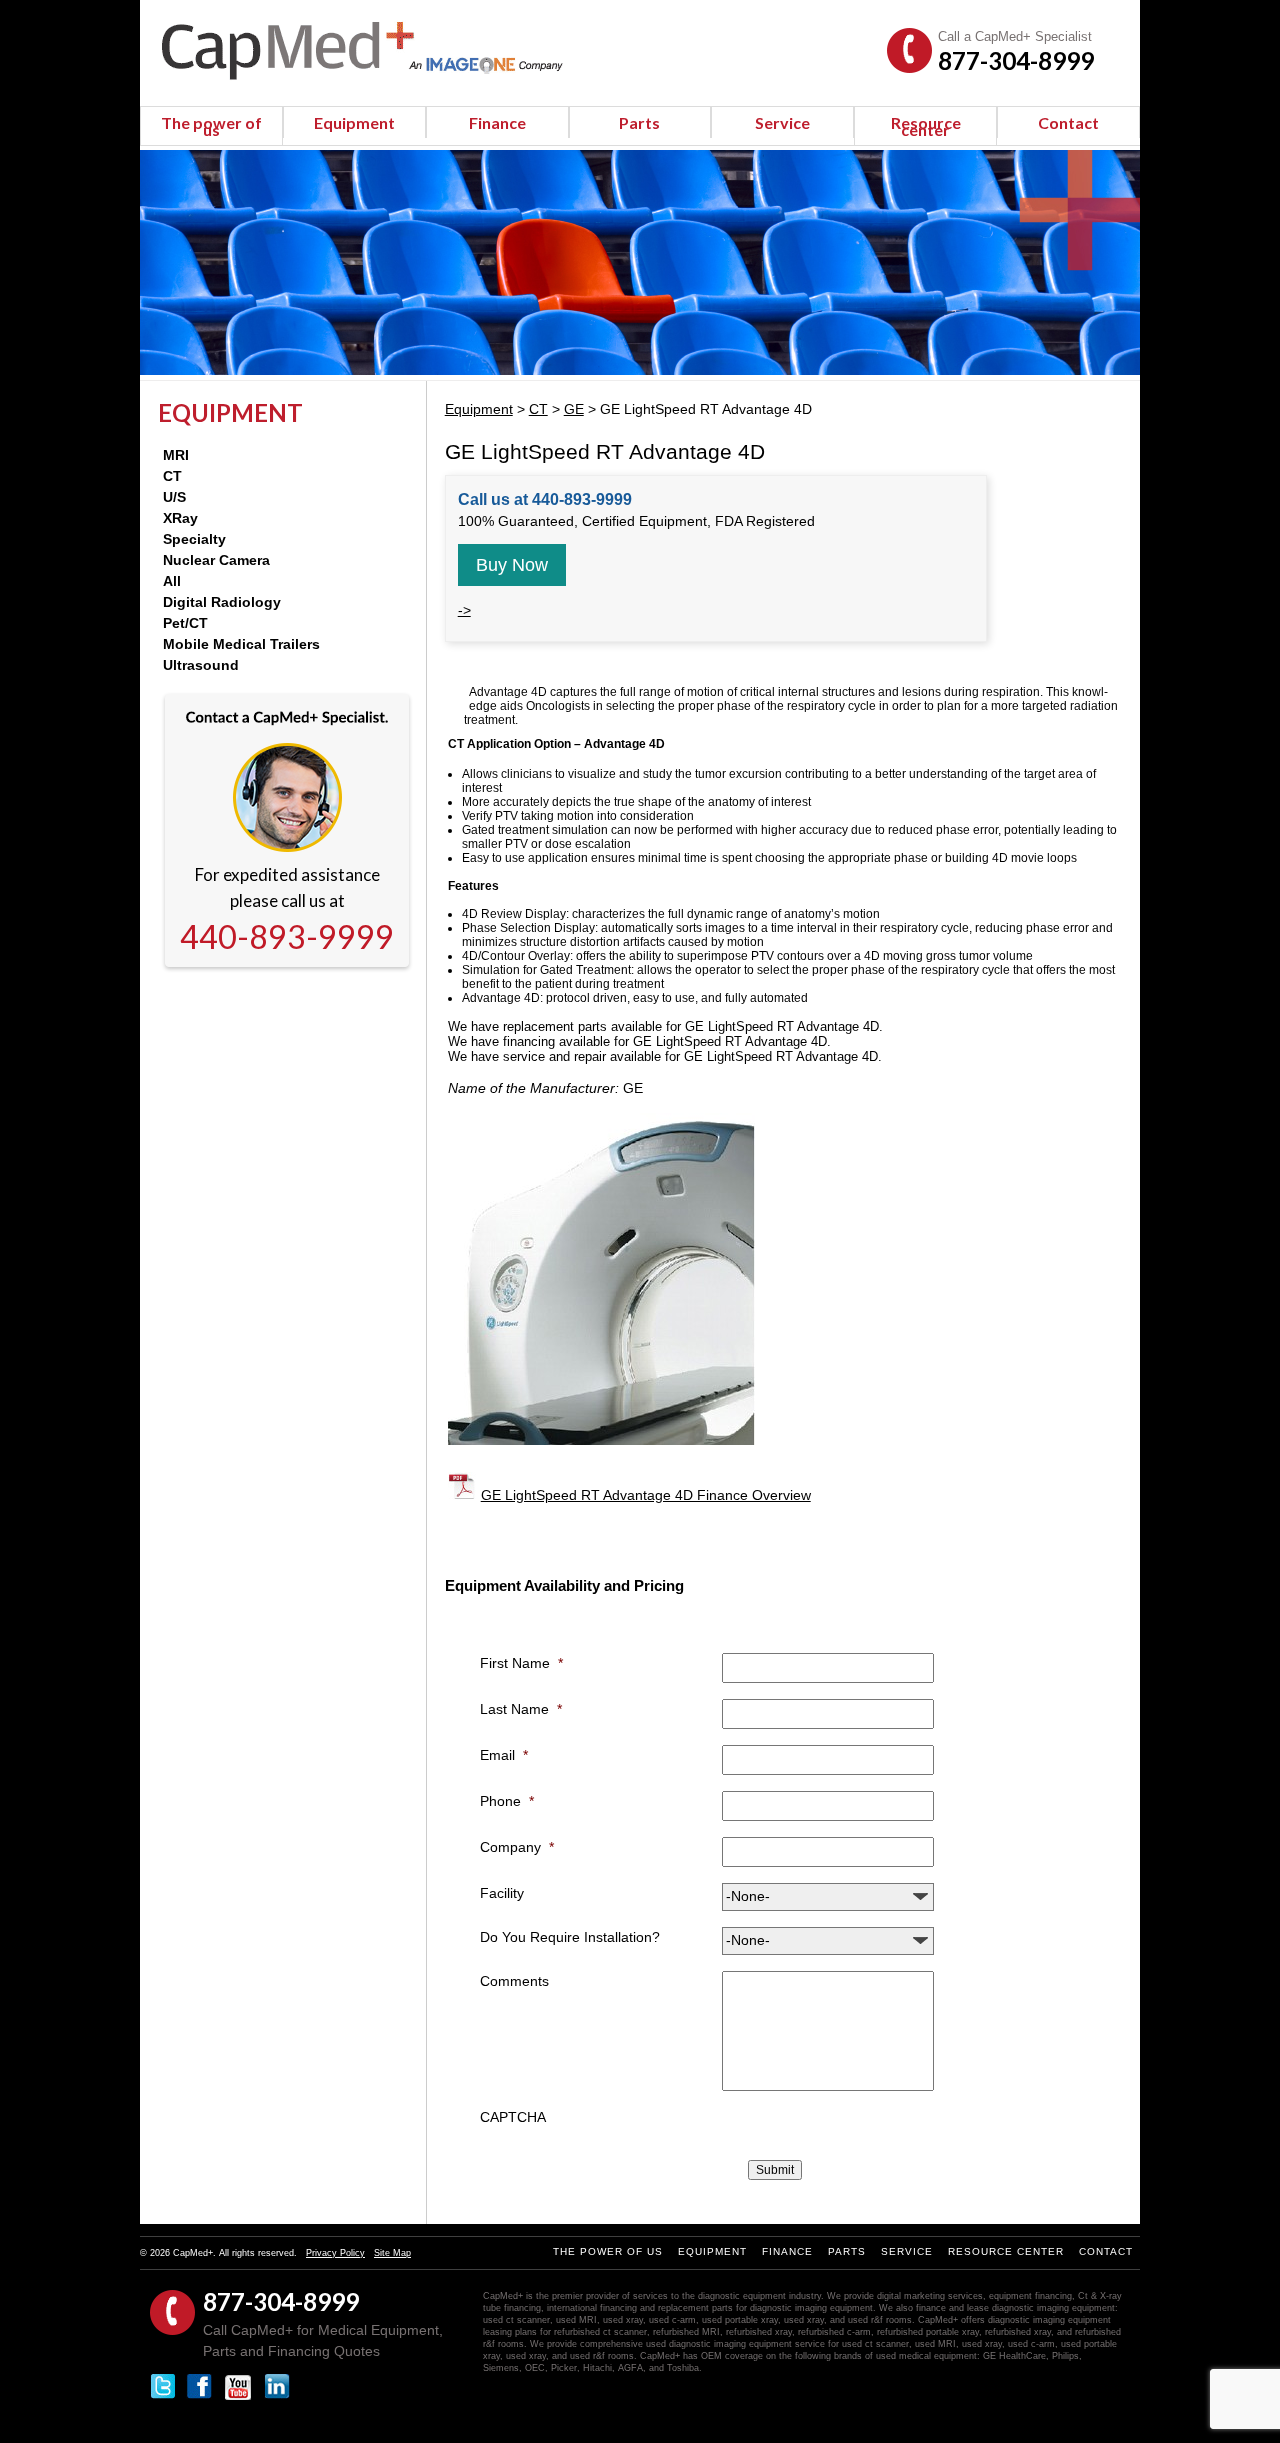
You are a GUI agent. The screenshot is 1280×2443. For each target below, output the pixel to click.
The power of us (211, 126)
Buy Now (512, 565)
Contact (1068, 122)
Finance (497, 122)
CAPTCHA (513, 2117)
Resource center (926, 126)
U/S (174, 497)
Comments (514, 1981)
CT (172, 476)
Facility (502, 1893)
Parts (639, 122)
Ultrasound (201, 665)
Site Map (392, 2253)
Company (517, 1847)
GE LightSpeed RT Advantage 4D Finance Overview (646, 1495)
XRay (180, 518)
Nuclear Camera (216, 560)
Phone (507, 1801)
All (172, 581)
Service (782, 122)
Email (504, 1755)
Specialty (194, 539)
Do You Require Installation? (570, 1937)
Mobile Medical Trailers (241, 644)
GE (574, 409)
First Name (521, 1663)
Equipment (354, 122)
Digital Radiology (222, 602)
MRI (176, 455)
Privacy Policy (335, 2253)
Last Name (521, 1709)
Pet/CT (185, 623)
